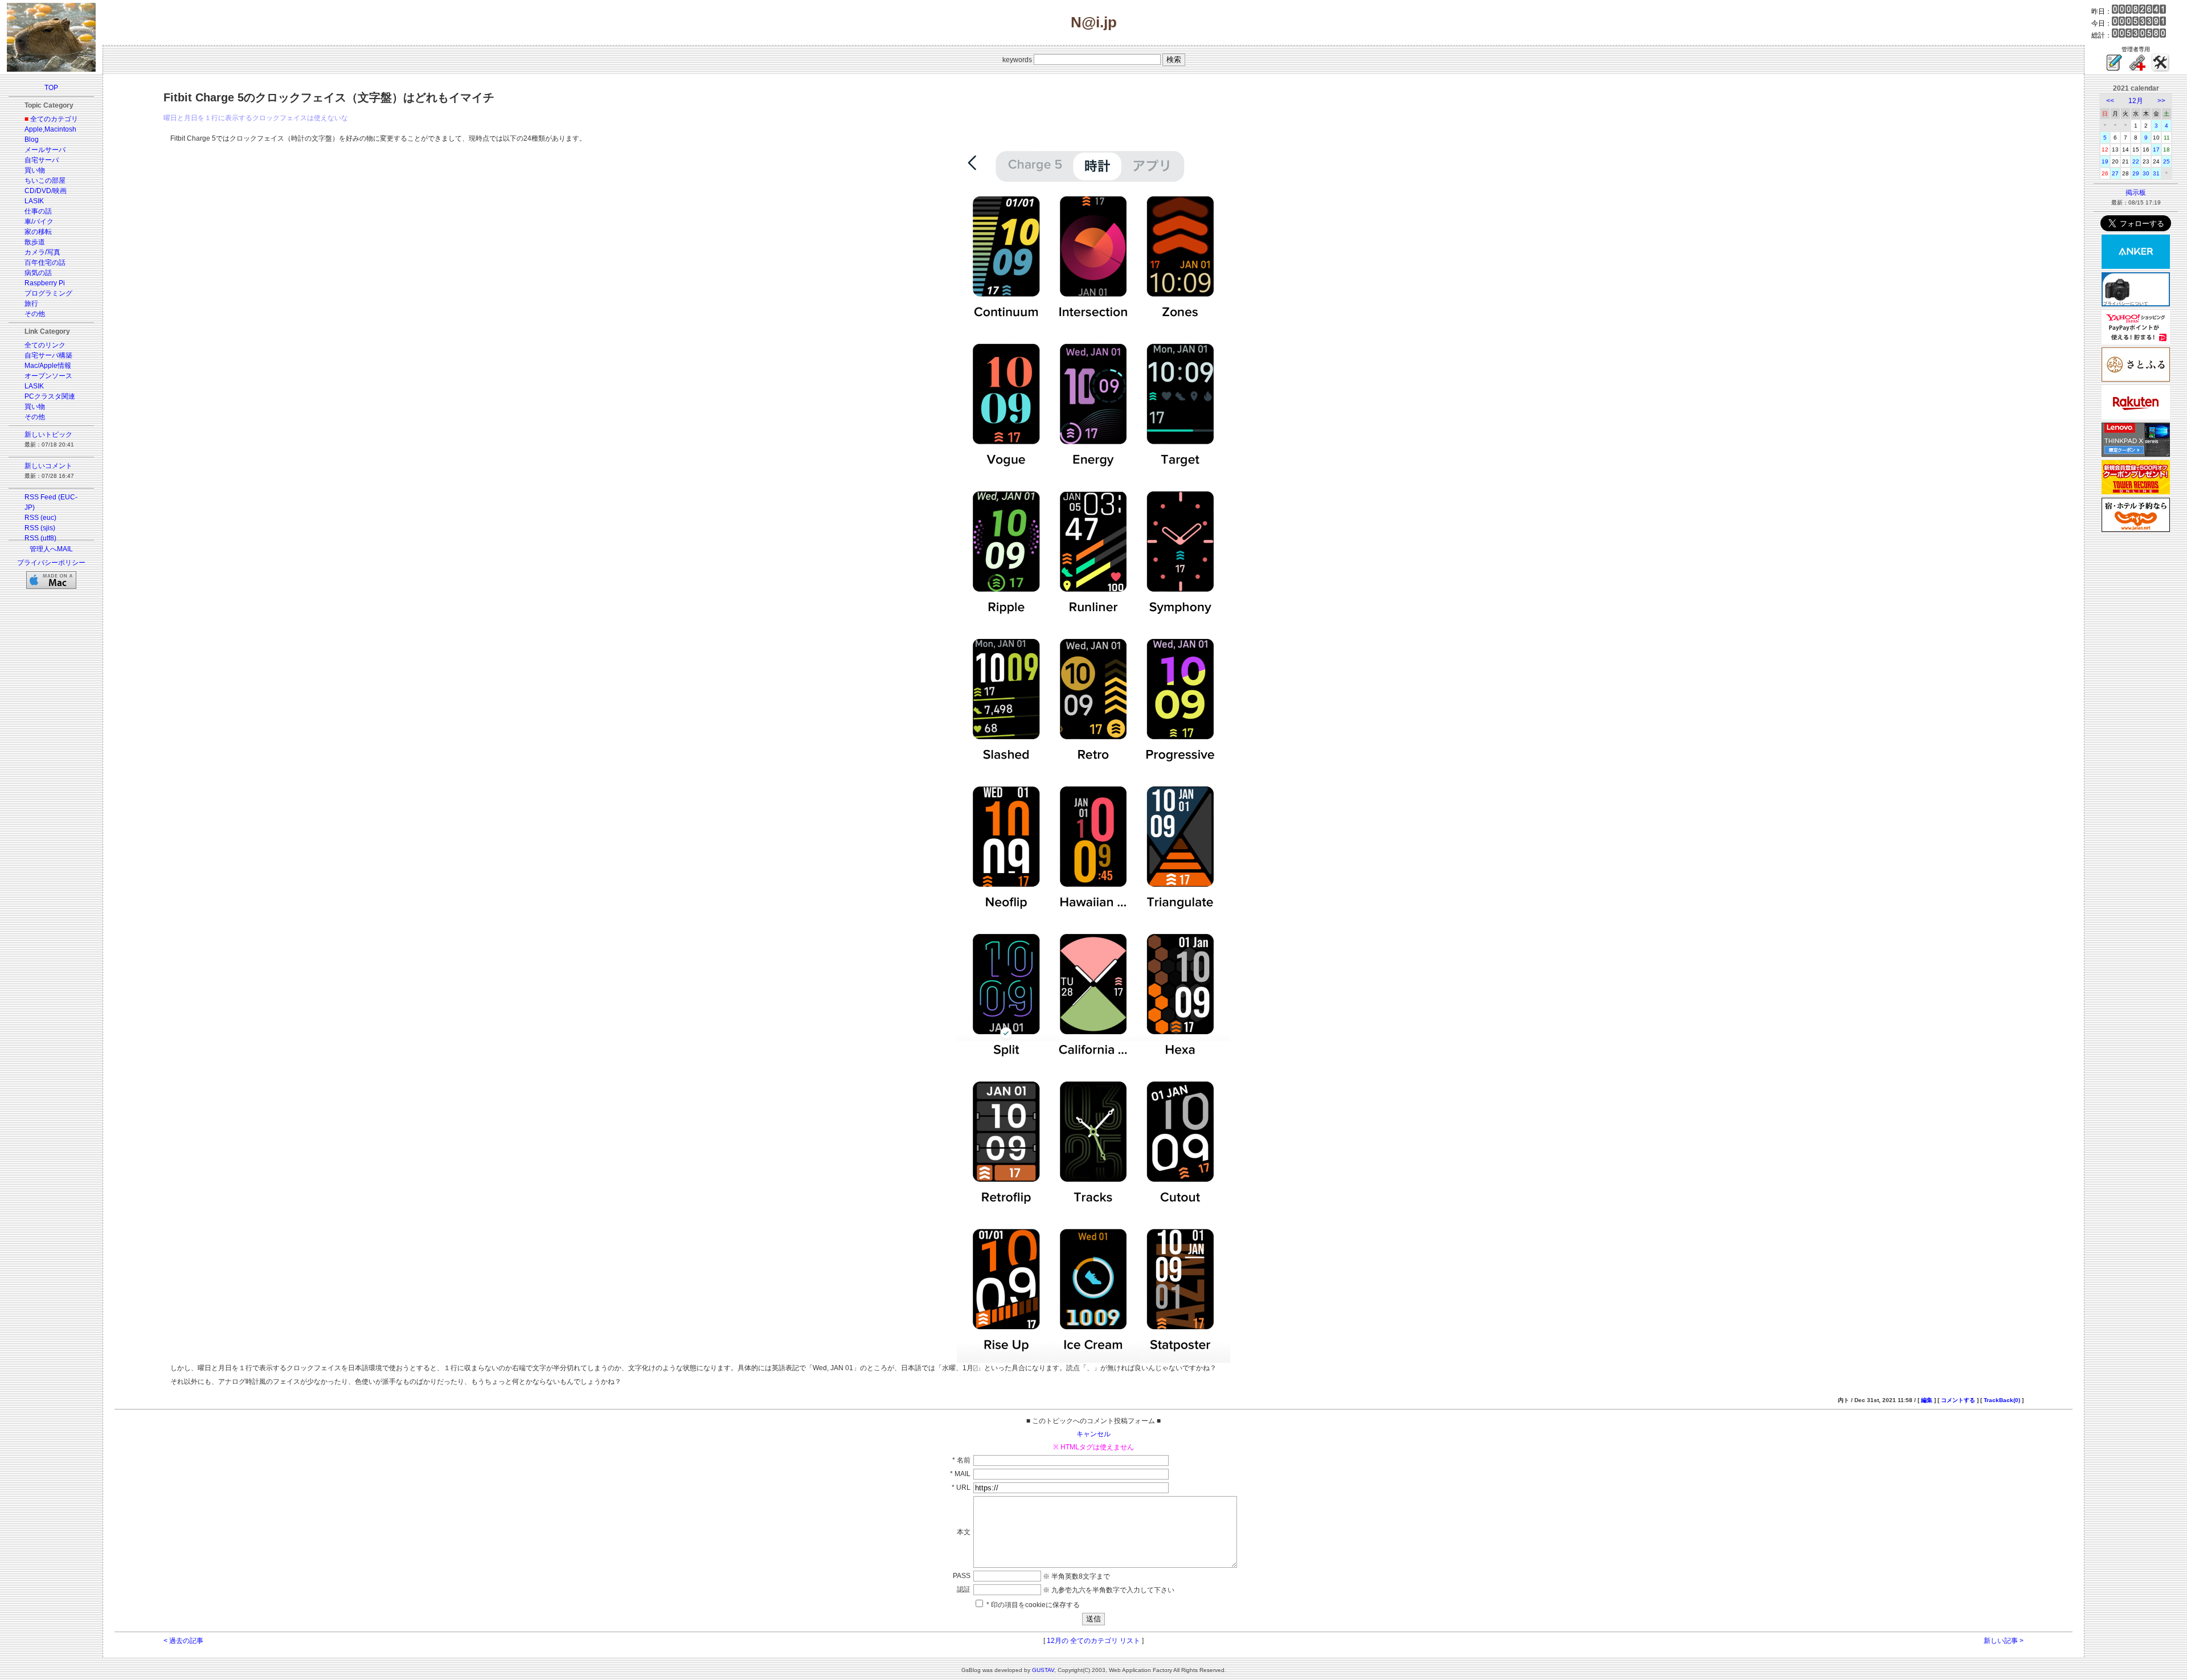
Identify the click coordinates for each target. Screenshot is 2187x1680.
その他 (35, 314)
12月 (2136, 101)
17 (2156, 149)
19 (2105, 161)
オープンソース (48, 376)
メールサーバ (45, 150)
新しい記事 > (2004, 1641)
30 (2146, 173)
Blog (32, 140)
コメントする (1958, 1400)
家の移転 (38, 232)
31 (2156, 173)
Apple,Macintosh (50, 129)
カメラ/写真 (42, 252)
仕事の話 (38, 211)
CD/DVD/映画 (46, 191)
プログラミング (48, 293)
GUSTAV (1043, 1670)
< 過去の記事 (183, 1641)
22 (2136, 161)
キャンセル (1093, 1434)
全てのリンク (45, 345)
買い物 (35, 170)
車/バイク (39, 222)
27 (2115, 173)
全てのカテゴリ (54, 119)
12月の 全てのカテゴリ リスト (1093, 1641)
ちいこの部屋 (45, 181)
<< (2110, 101)
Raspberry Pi (45, 283)
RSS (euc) (40, 518)
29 (2136, 173)
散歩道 (35, 242)
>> (2161, 101)
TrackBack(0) (2002, 1400)
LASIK (34, 201)
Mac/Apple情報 (48, 366)
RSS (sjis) (40, 528)
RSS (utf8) (40, 538)
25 (2166, 161)
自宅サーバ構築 (48, 355)
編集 (1927, 1400)
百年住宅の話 (45, 263)
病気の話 (38, 273)
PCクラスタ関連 (50, 396)
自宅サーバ (42, 160)
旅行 (31, 304)
